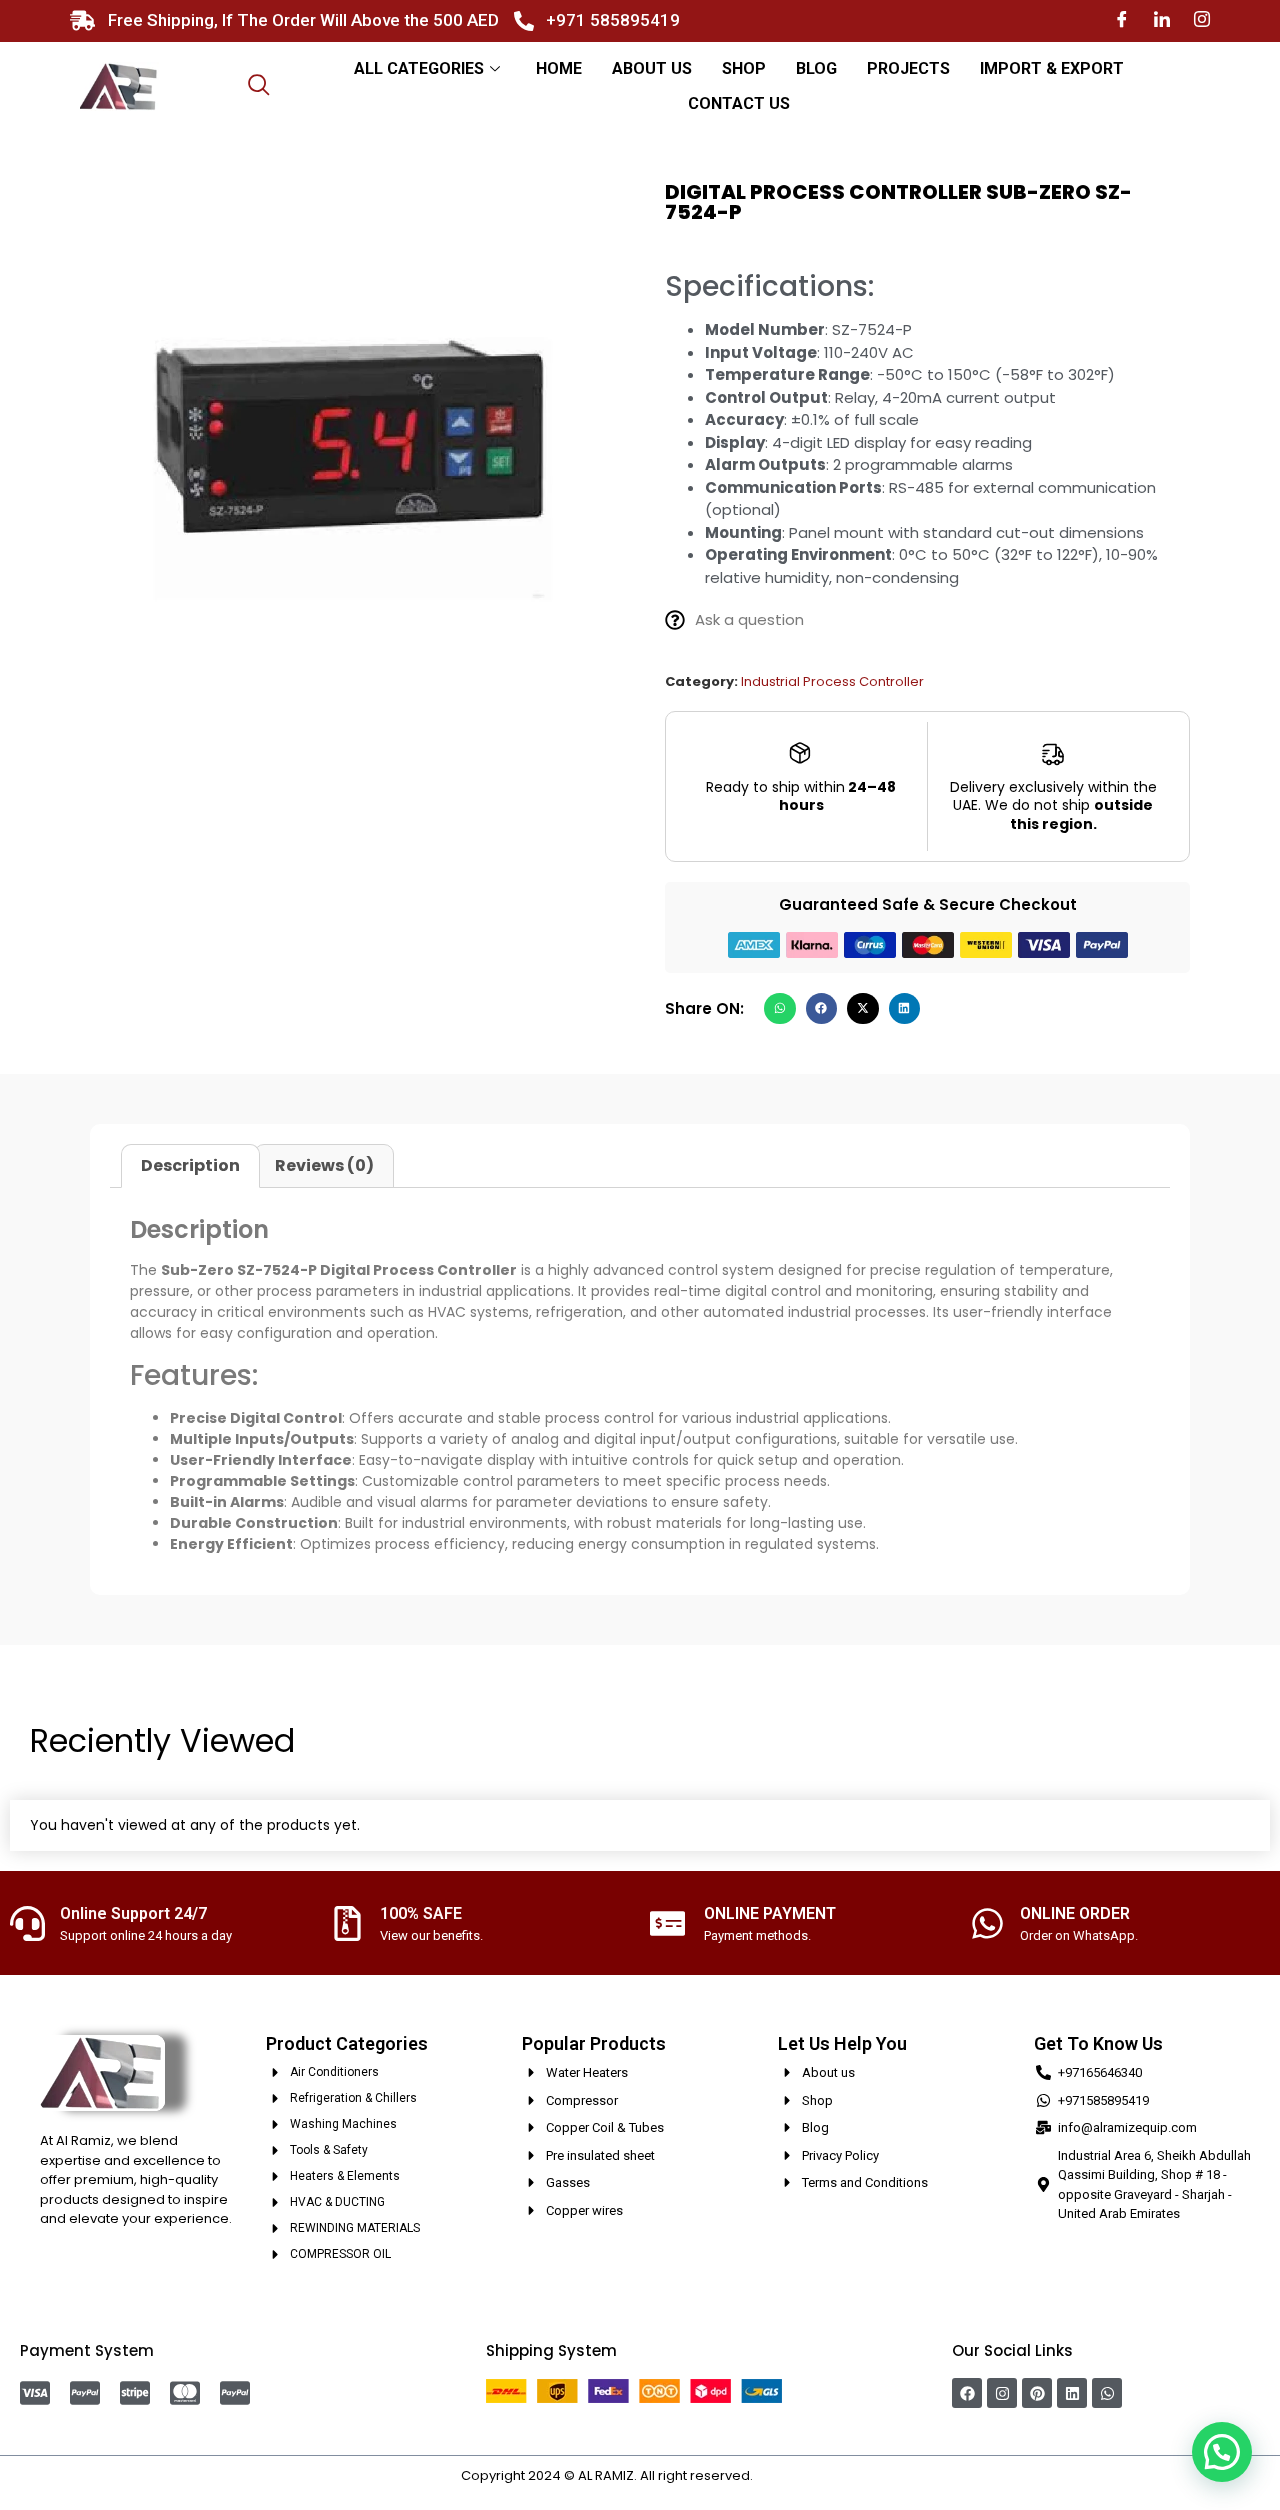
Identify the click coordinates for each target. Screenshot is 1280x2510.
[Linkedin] (1072, 2393)
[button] (780, 1009)
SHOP (744, 68)
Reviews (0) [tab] (324, 1165)
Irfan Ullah (788, 2475)
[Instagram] (1202, 20)
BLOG (816, 68)
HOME (559, 68)
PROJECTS (908, 68)
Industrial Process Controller (832, 681)
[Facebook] (1122, 20)
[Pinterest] (1037, 2393)
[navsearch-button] (259, 87)
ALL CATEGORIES (419, 68)
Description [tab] (190, 1165)
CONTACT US (739, 103)
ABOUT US (652, 68)
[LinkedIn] (1162, 20)
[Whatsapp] (1107, 2393)
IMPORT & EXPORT (1052, 68)
